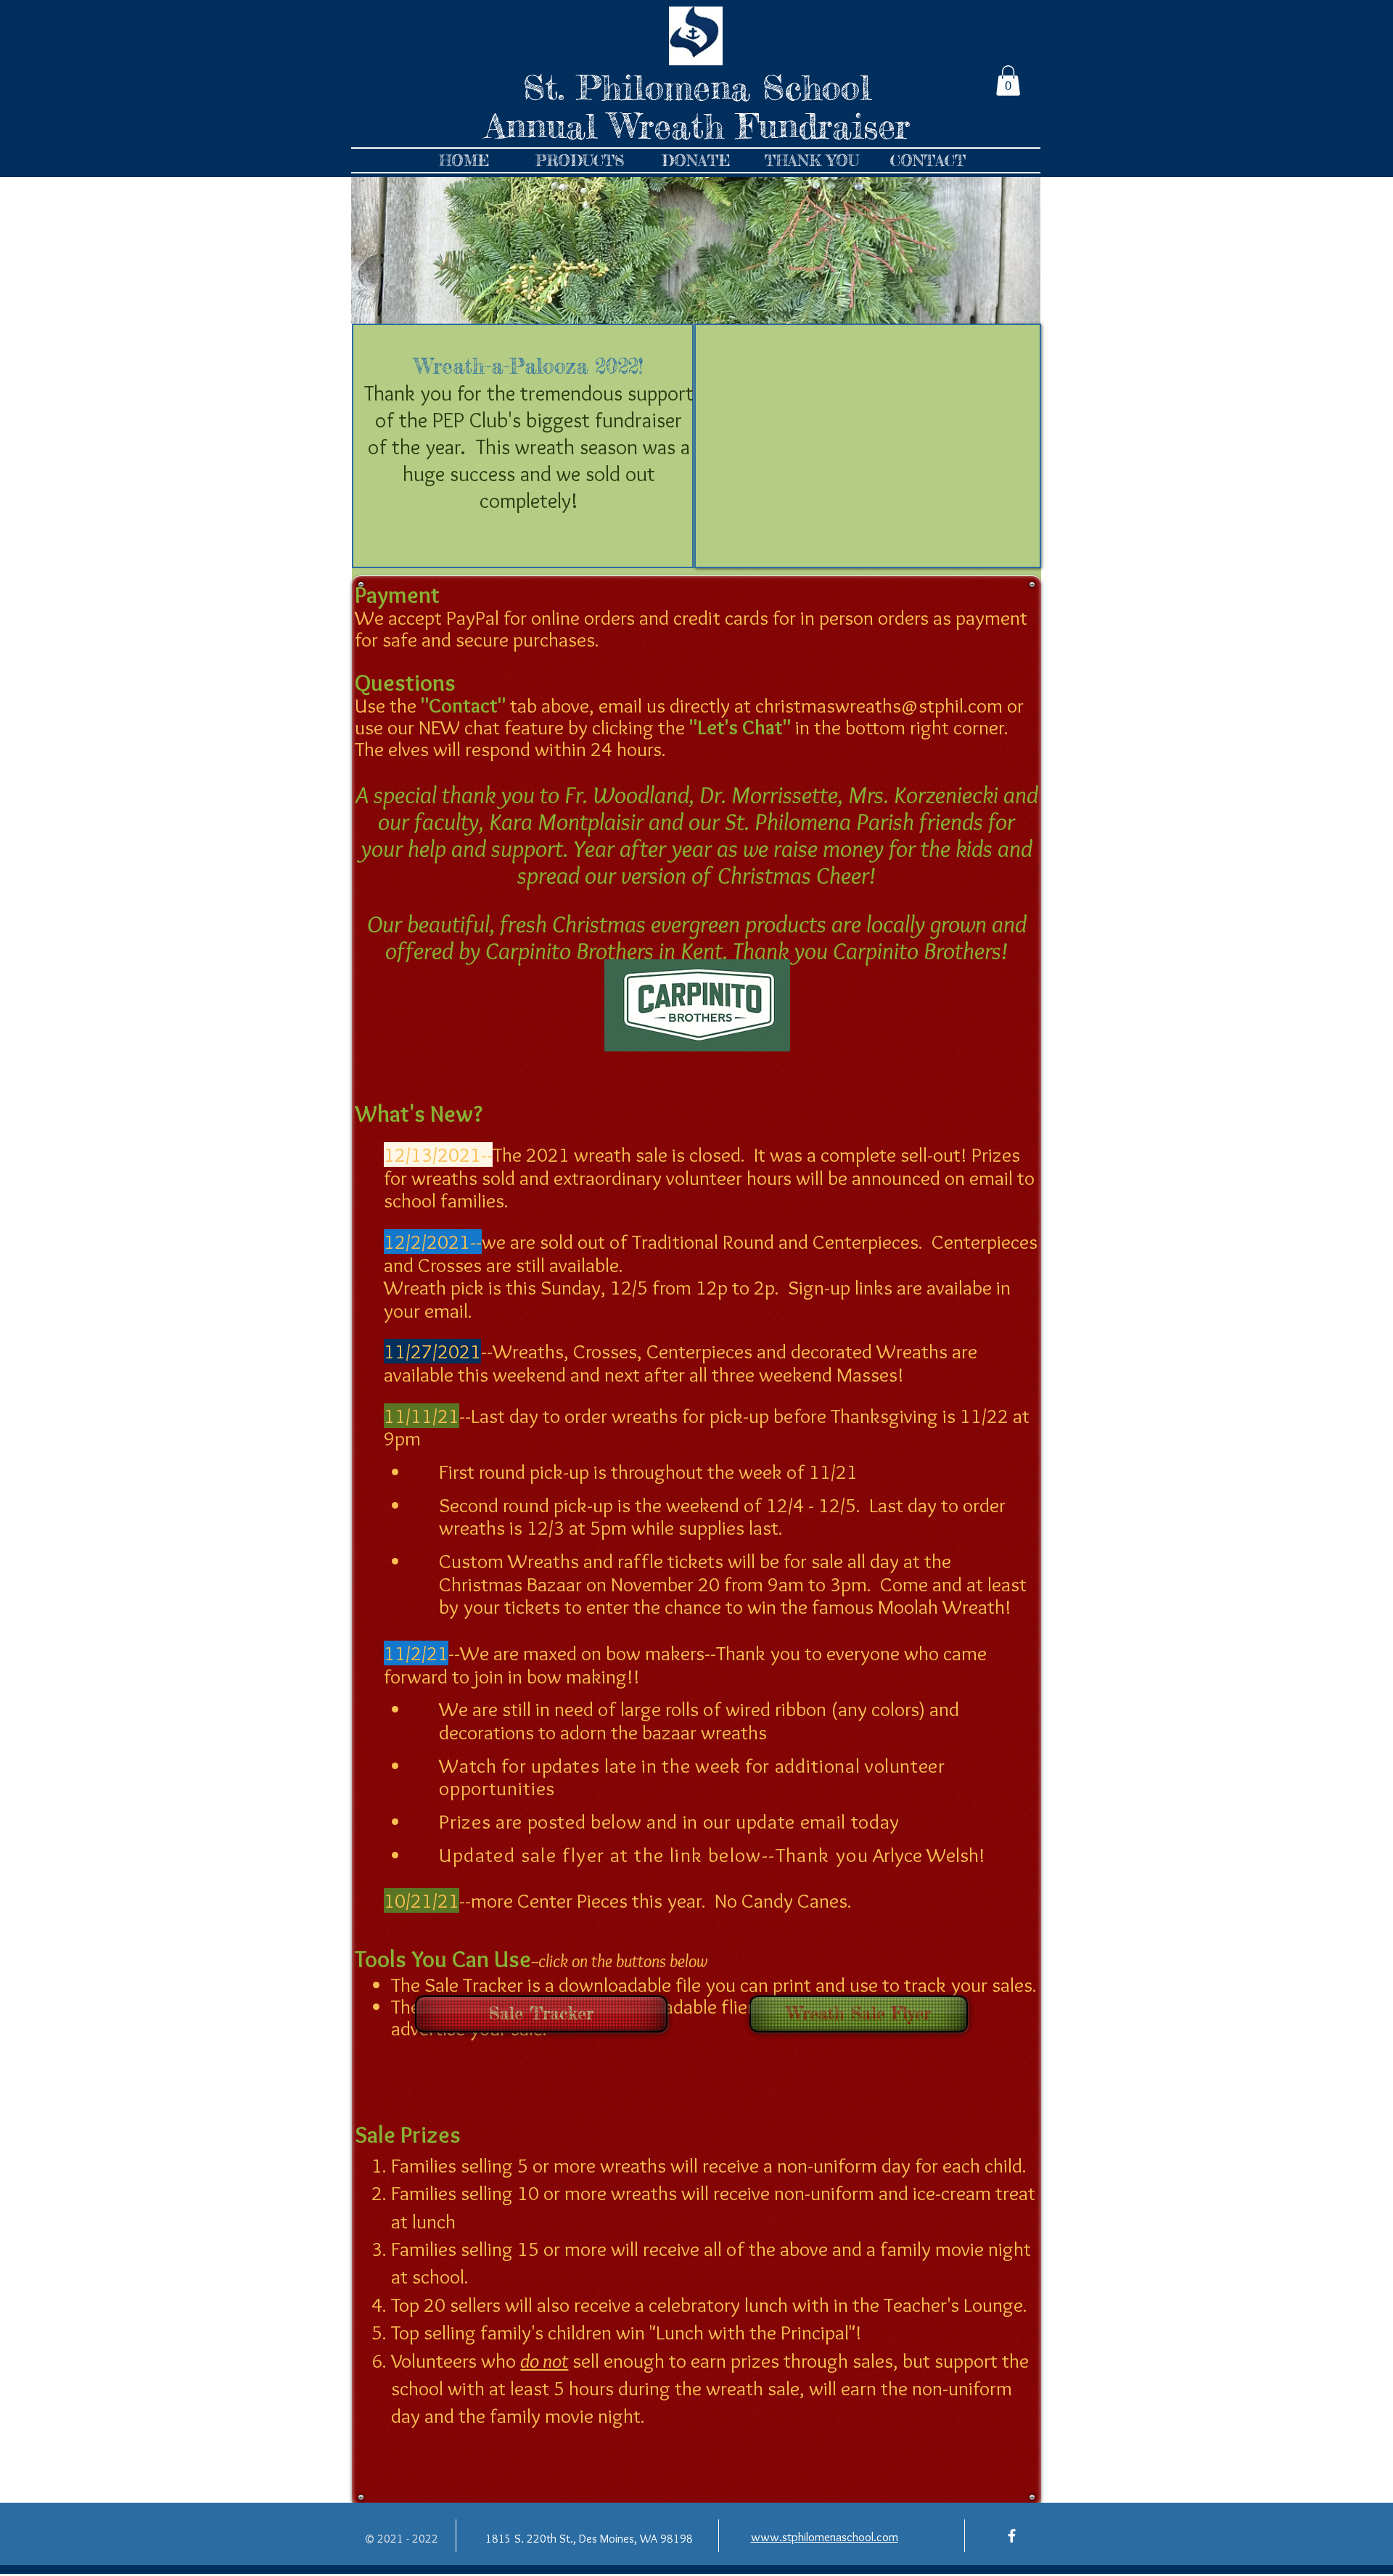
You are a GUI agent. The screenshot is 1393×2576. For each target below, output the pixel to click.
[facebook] (1012, 2536)
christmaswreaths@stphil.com (879, 705)
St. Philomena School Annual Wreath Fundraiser (697, 107)
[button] (1008, 81)
